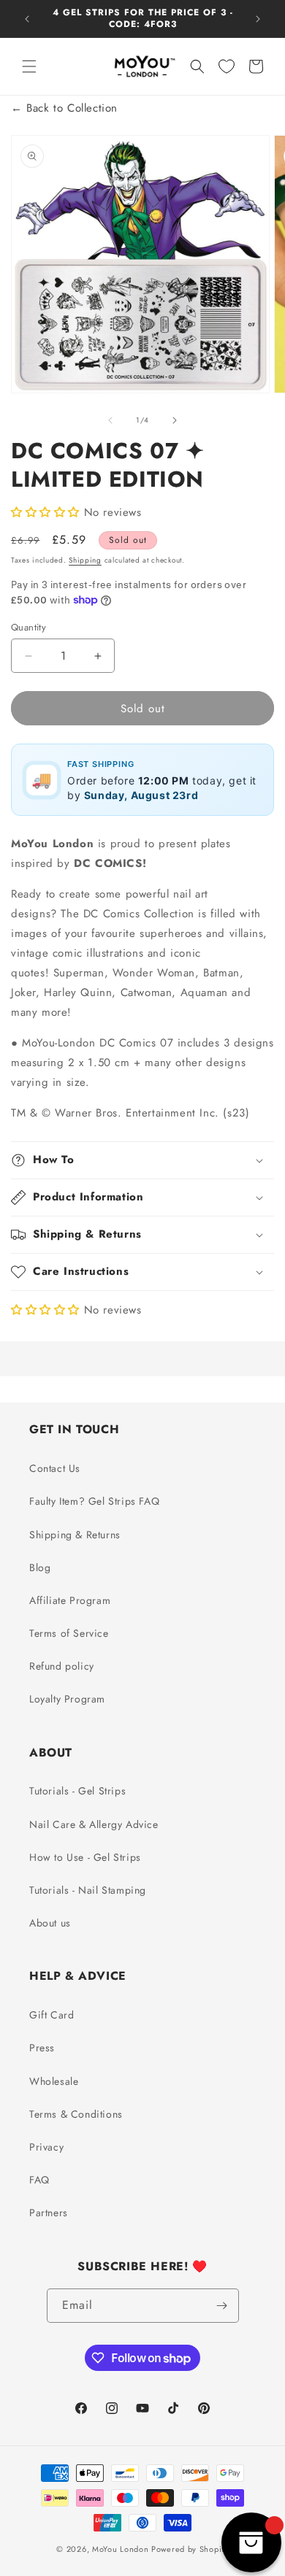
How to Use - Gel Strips (85, 1857)
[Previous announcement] (27, 19)
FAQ (39, 2180)
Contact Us (55, 1468)
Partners (49, 2213)
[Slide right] (175, 420)
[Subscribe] (222, 2306)
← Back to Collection (64, 108)
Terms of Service (69, 1633)
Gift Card (52, 2015)
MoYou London (120, 2549)
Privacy (46, 2147)
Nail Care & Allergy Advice (94, 1824)
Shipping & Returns (75, 1535)
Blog (40, 1567)
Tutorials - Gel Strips (77, 1791)
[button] (29, 66)
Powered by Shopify (190, 2549)
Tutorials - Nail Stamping (88, 1890)
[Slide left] (110, 420)
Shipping (85, 560)
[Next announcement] (258, 19)
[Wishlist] (227, 66)
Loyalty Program (67, 1699)
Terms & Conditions (76, 2114)
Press (42, 2048)
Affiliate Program (70, 1600)
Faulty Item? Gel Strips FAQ (94, 1501)
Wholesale (54, 2081)
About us (50, 1923)
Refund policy (62, 1666)
